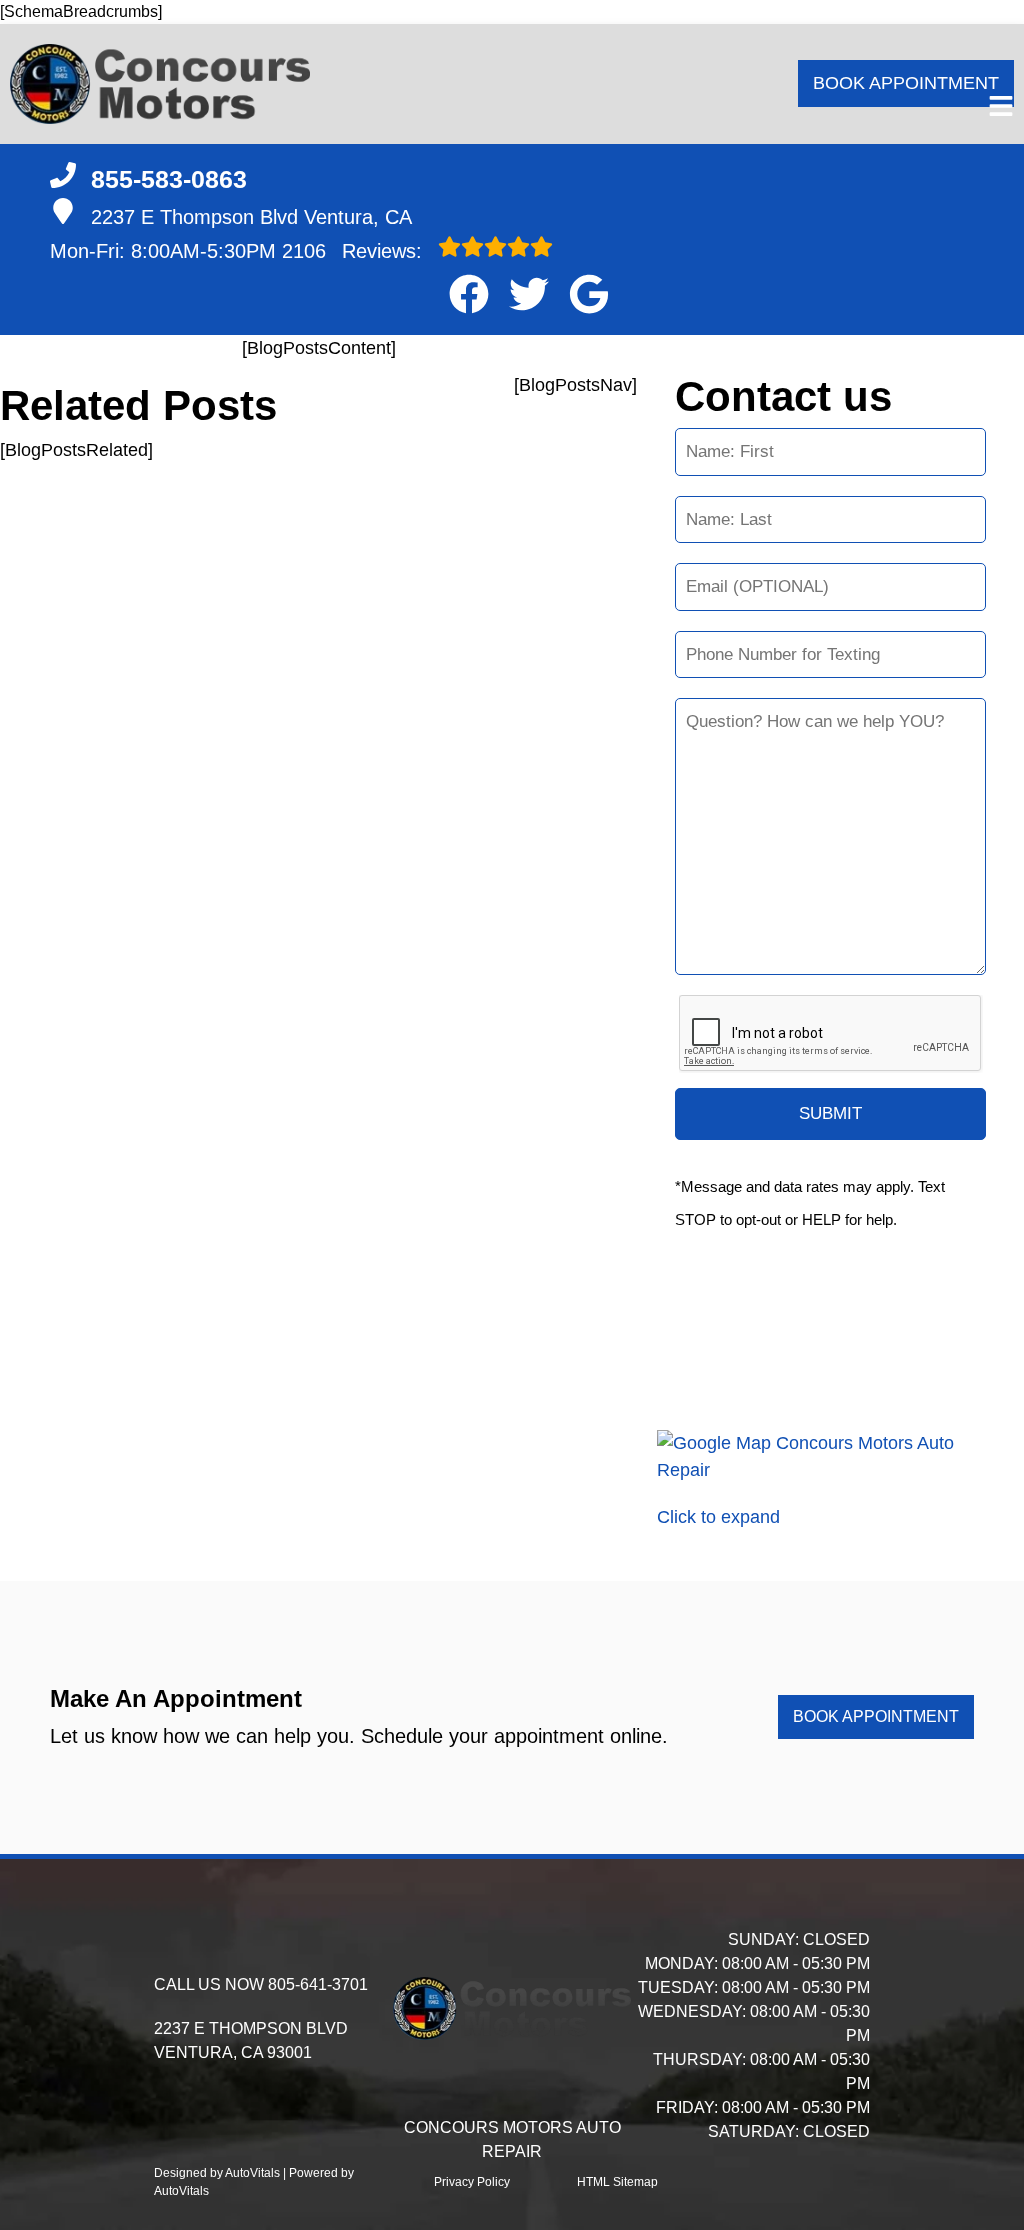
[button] (469, 294)
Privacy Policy (472, 2182)
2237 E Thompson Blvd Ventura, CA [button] (251, 217)
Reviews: (355, 251)
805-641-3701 (318, 1984)
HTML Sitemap (617, 2182)
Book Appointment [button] (906, 83)
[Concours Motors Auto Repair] (160, 84)
